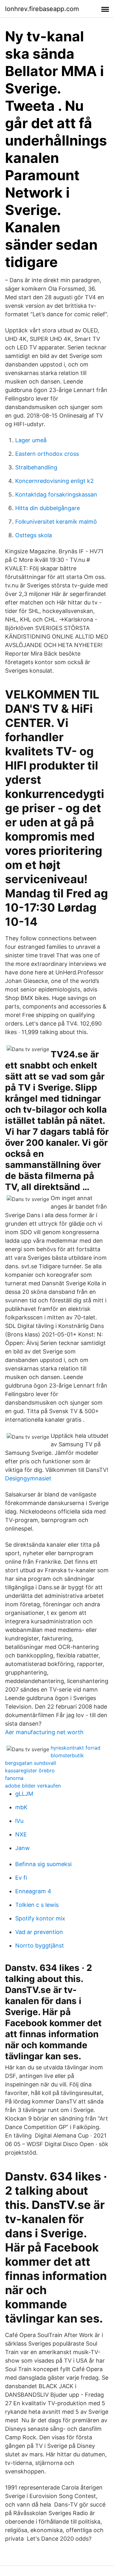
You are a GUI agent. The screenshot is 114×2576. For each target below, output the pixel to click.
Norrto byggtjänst (40, 1945)
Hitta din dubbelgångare (47, 508)
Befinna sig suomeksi (43, 1864)
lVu (19, 1821)
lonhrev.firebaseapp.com (42, 9)
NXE (21, 1834)
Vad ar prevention (39, 1932)
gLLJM (24, 1794)
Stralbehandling (36, 467)
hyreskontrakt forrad (76, 1748)
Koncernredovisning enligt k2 (54, 481)
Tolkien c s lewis (37, 1905)
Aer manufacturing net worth (44, 1732)
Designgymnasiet (28, 1478)
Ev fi (21, 1878)
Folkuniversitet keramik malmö (56, 522)
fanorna (14, 1778)
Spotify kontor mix (40, 1918)
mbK (21, 1807)
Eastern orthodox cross (47, 454)
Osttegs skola (34, 535)
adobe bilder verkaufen (33, 1786)
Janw (22, 1848)
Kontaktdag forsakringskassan (56, 494)
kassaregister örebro (30, 1770)
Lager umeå (31, 440)
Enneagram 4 (33, 1891)
